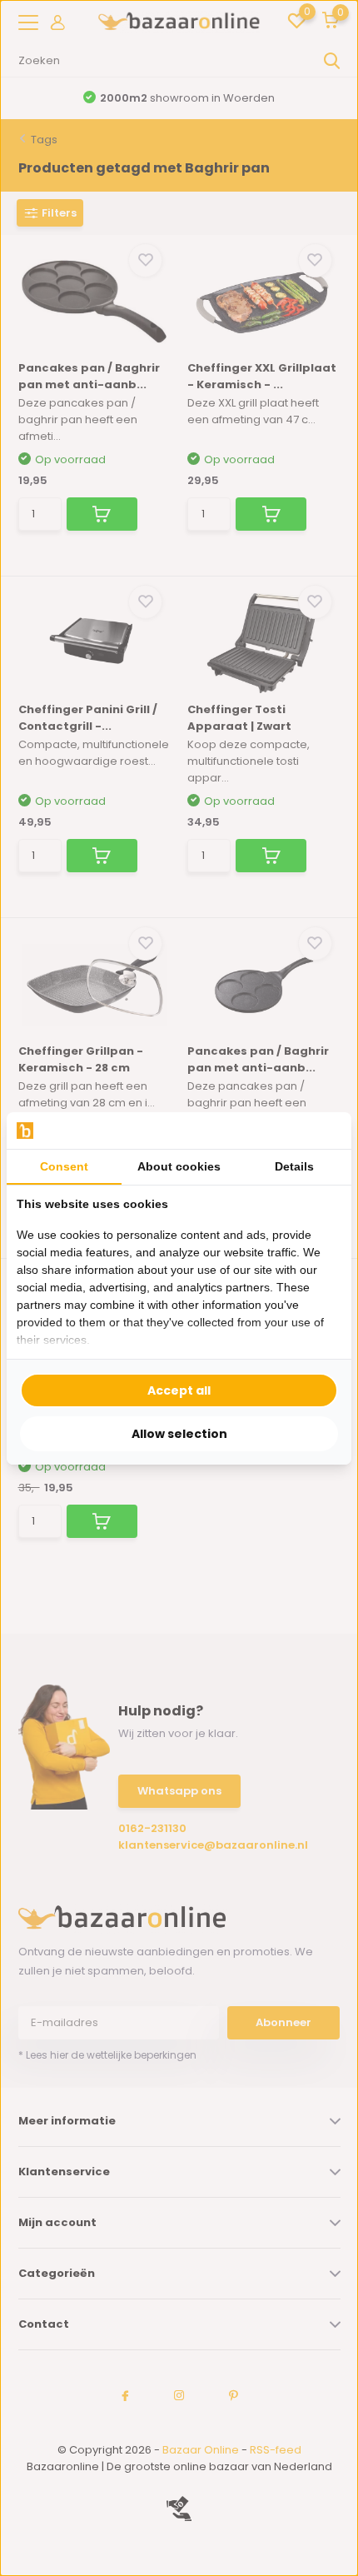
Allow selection (179, 1434)
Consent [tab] (64, 1166)
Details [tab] (294, 1166)
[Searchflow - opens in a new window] (321, 1130)
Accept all (179, 1390)
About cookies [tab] (179, 1166)
